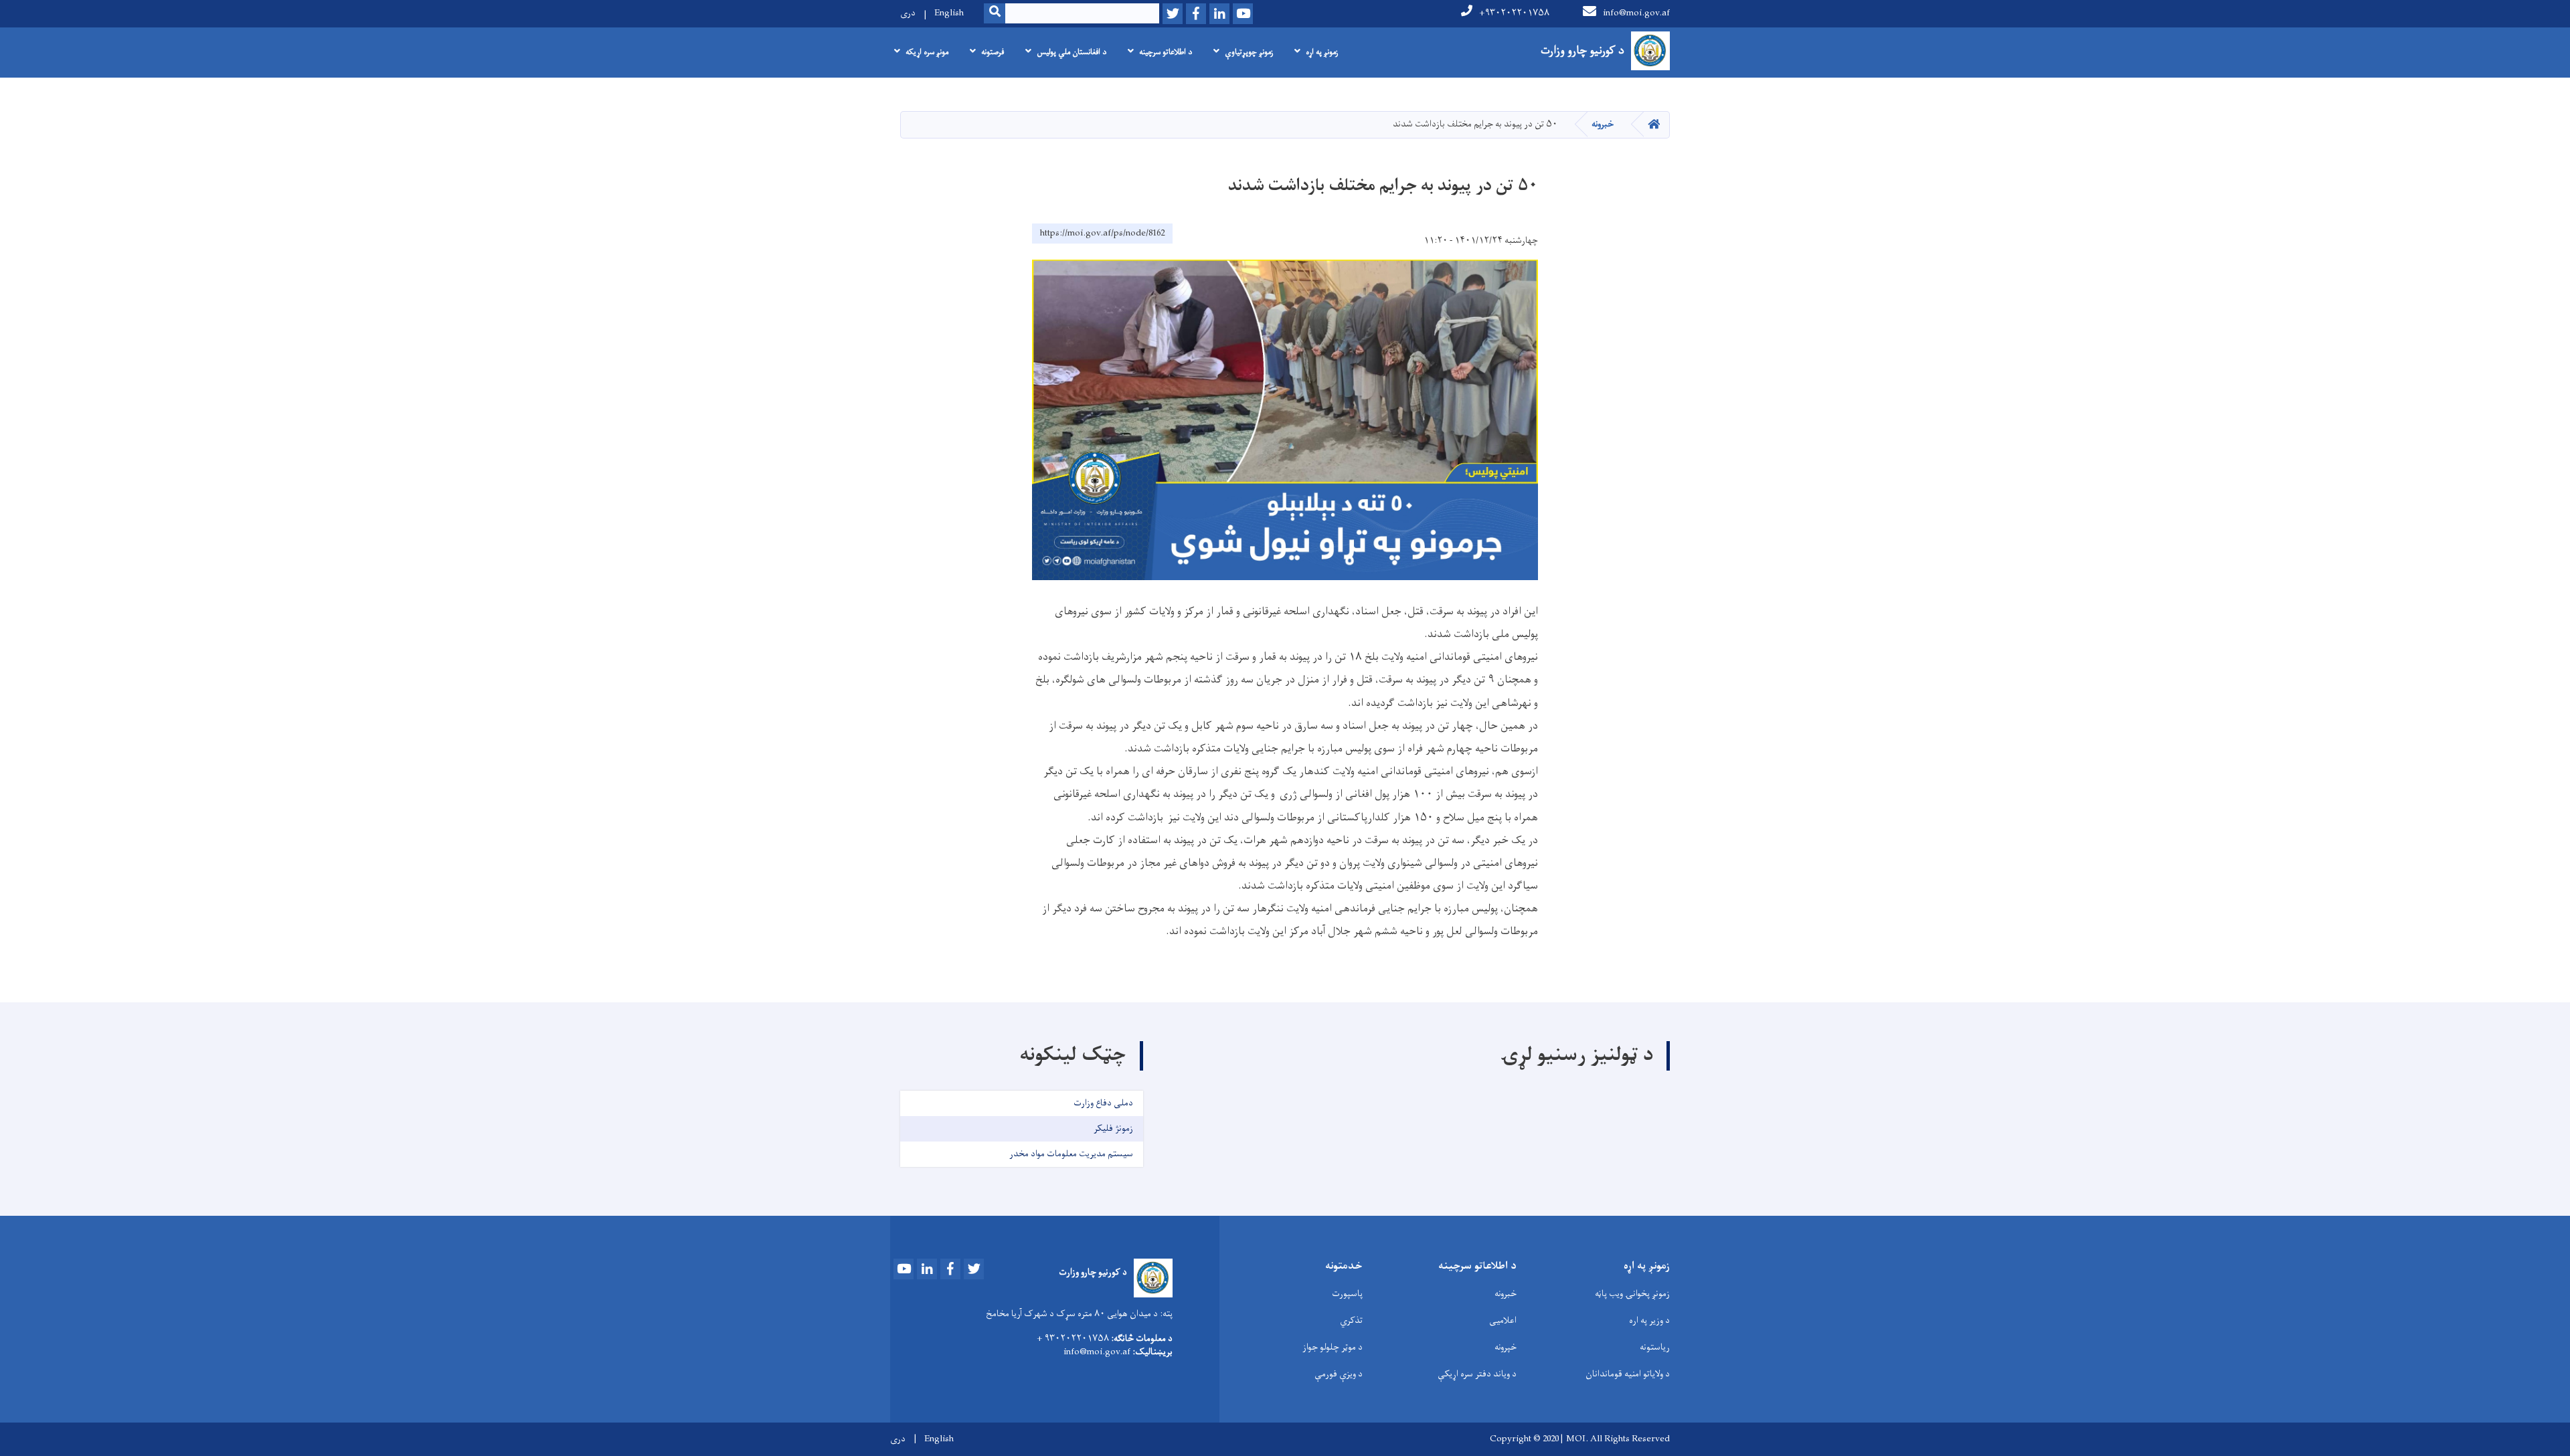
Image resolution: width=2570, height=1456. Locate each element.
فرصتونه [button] (993, 52)
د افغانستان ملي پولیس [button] (1072, 52)
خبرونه (1603, 124)
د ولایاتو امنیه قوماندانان (1628, 1374)
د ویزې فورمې (1339, 1374)
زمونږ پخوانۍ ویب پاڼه (1632, 1294)
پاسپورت (1347, 1294)
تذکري (1351, 1321)
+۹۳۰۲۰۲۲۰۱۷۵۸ (1514, 13)
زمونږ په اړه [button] (1322, 52)
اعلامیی (1503, 1321)
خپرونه (1506, 1347)
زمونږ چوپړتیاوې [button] (1249, 52)
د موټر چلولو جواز (1333, 1347)
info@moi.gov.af (1636, 13)
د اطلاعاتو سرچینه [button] (1166, 52)
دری (908, 13)
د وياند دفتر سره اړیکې (1477, 1374)
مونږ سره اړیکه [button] (927, 52)
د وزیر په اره (1649, 1321)
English (949, 13)
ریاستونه (1655, 1347)
